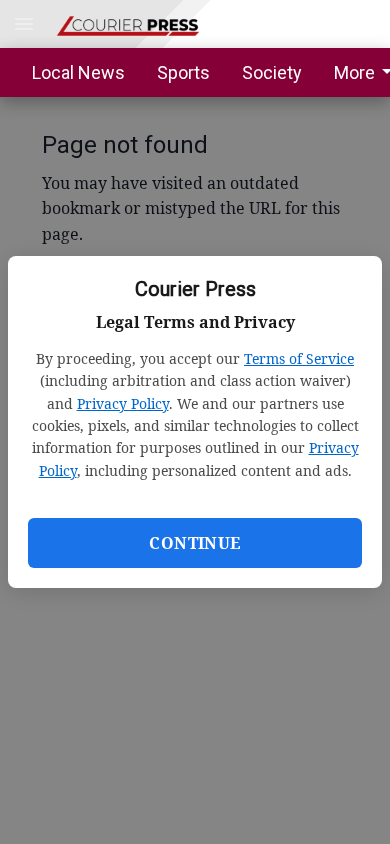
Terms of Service (299, 358)
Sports (183, 72)
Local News (78, 72)
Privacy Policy (123, 403)
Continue (194, 543)
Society (272, 72)
